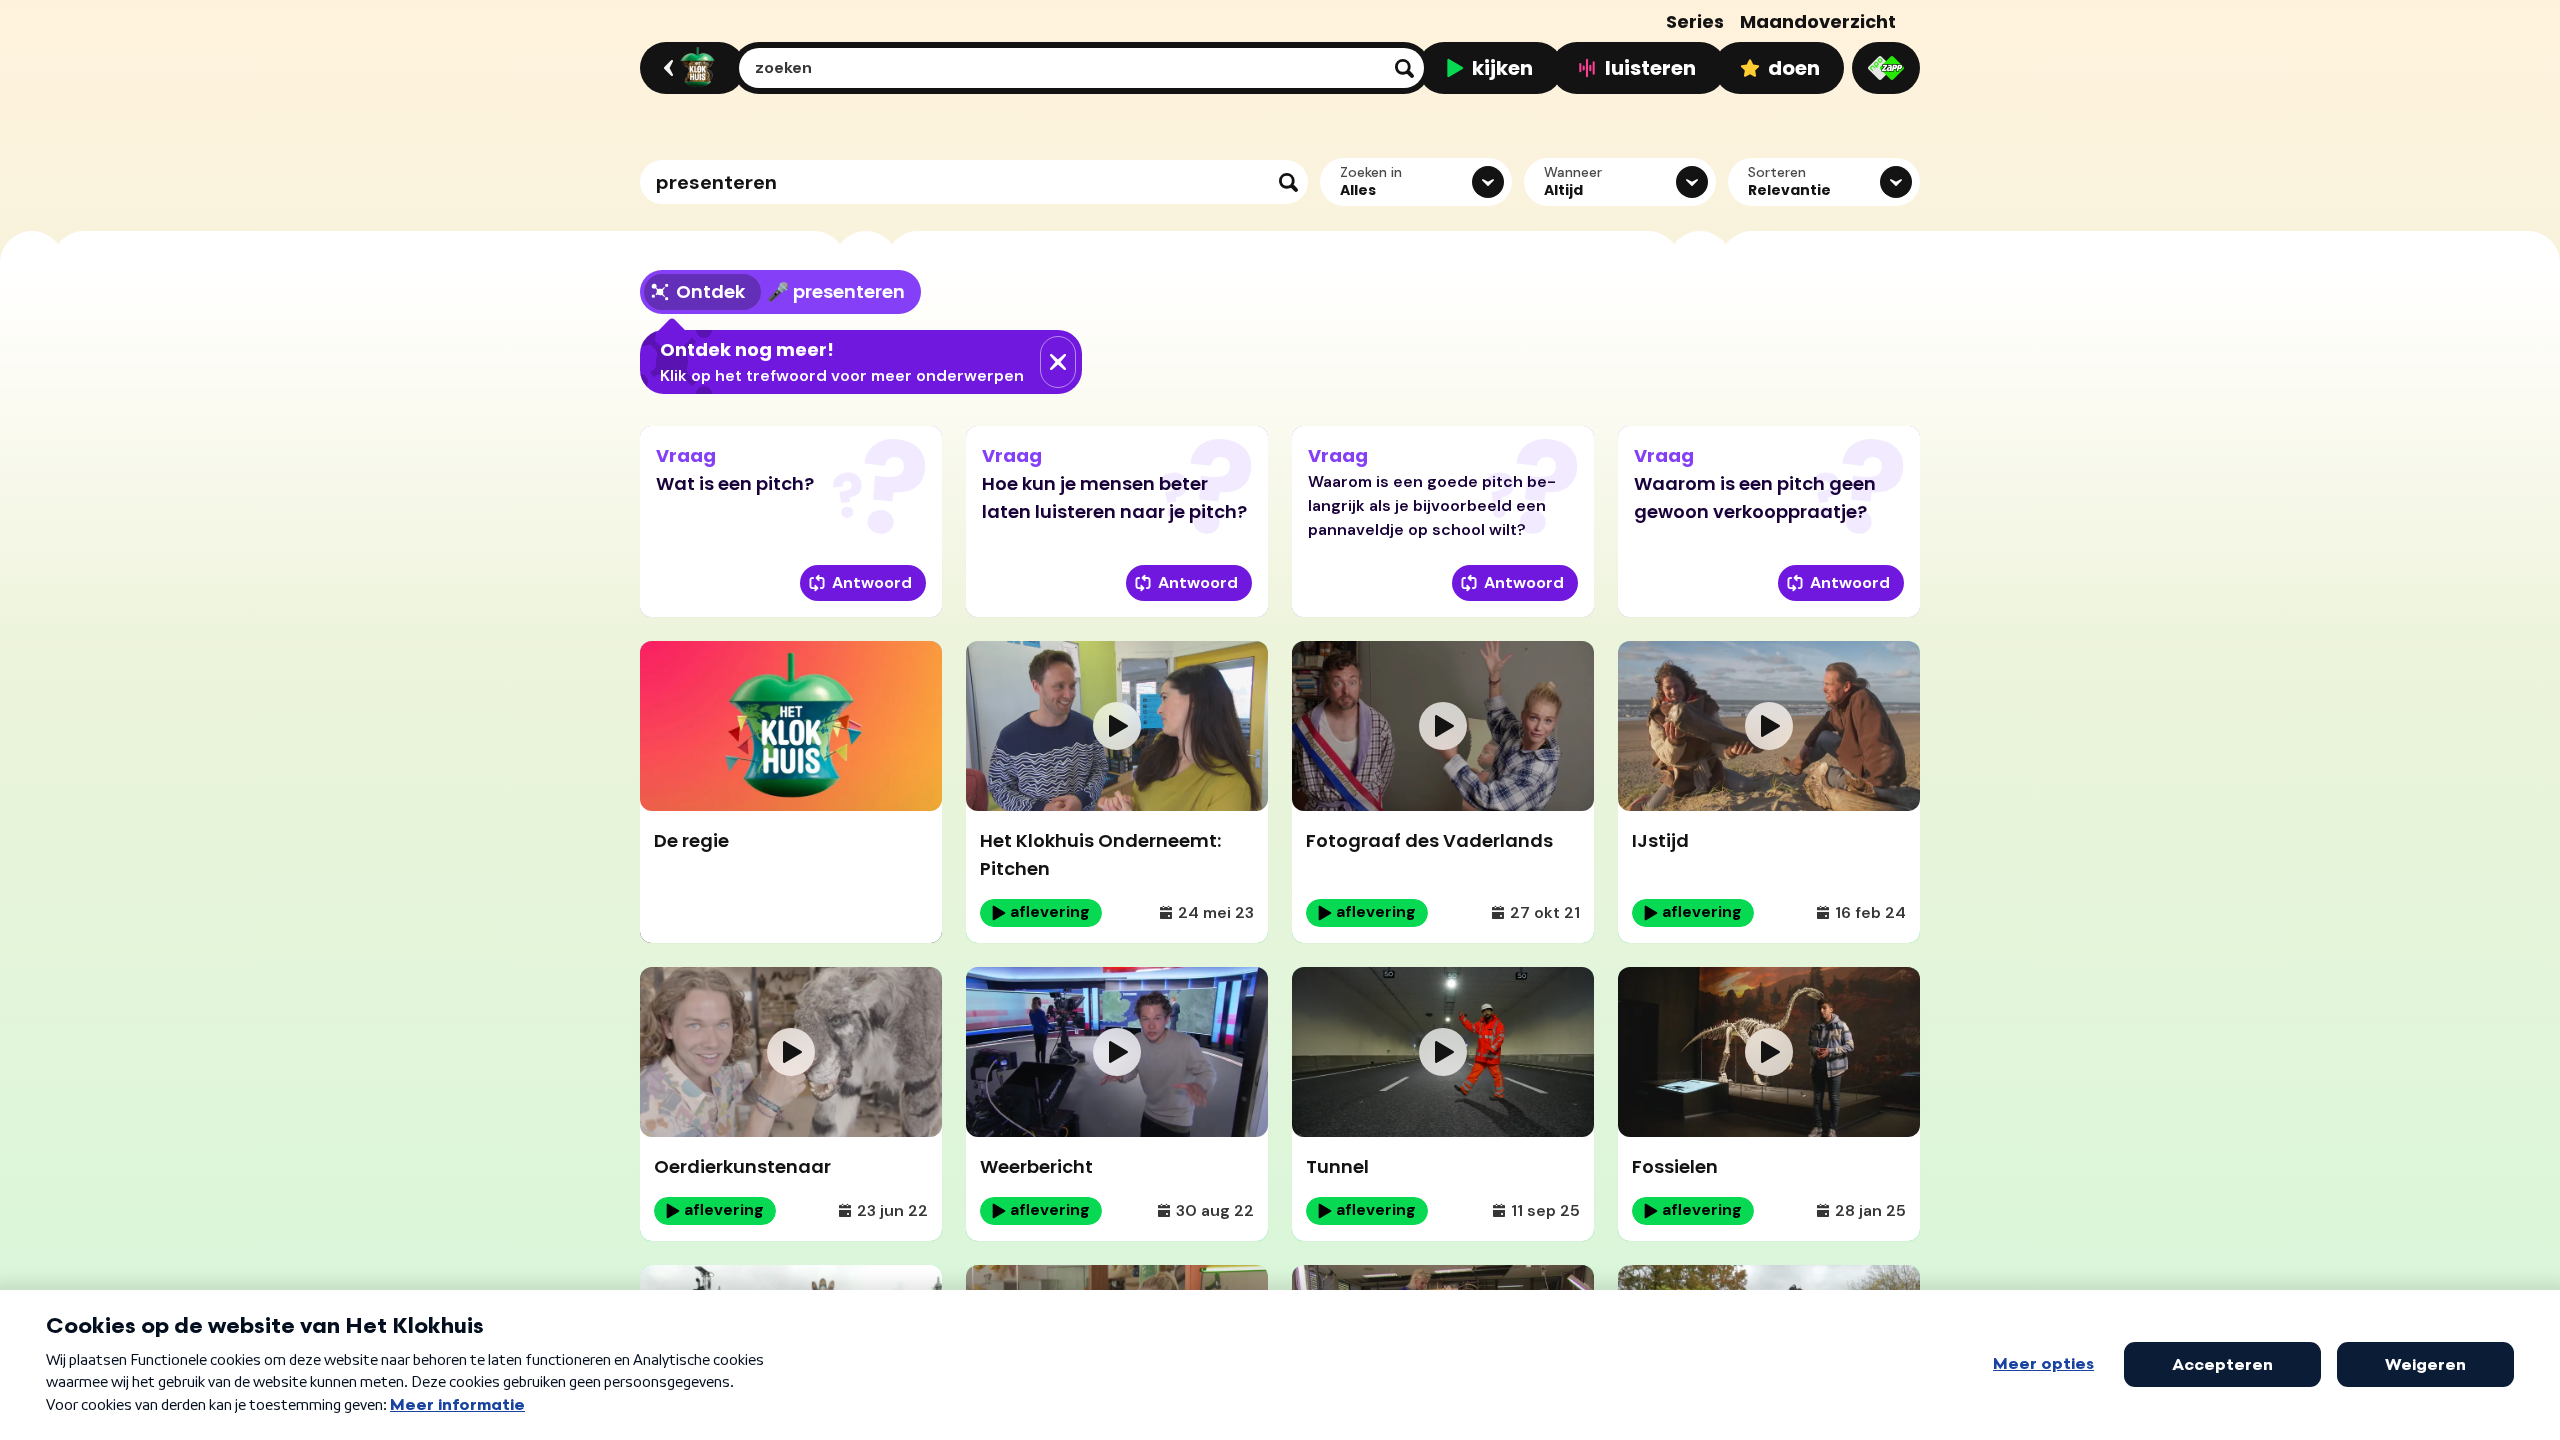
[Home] (689, 68)
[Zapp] (1886, 68)
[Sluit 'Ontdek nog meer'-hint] (1058, 362)
